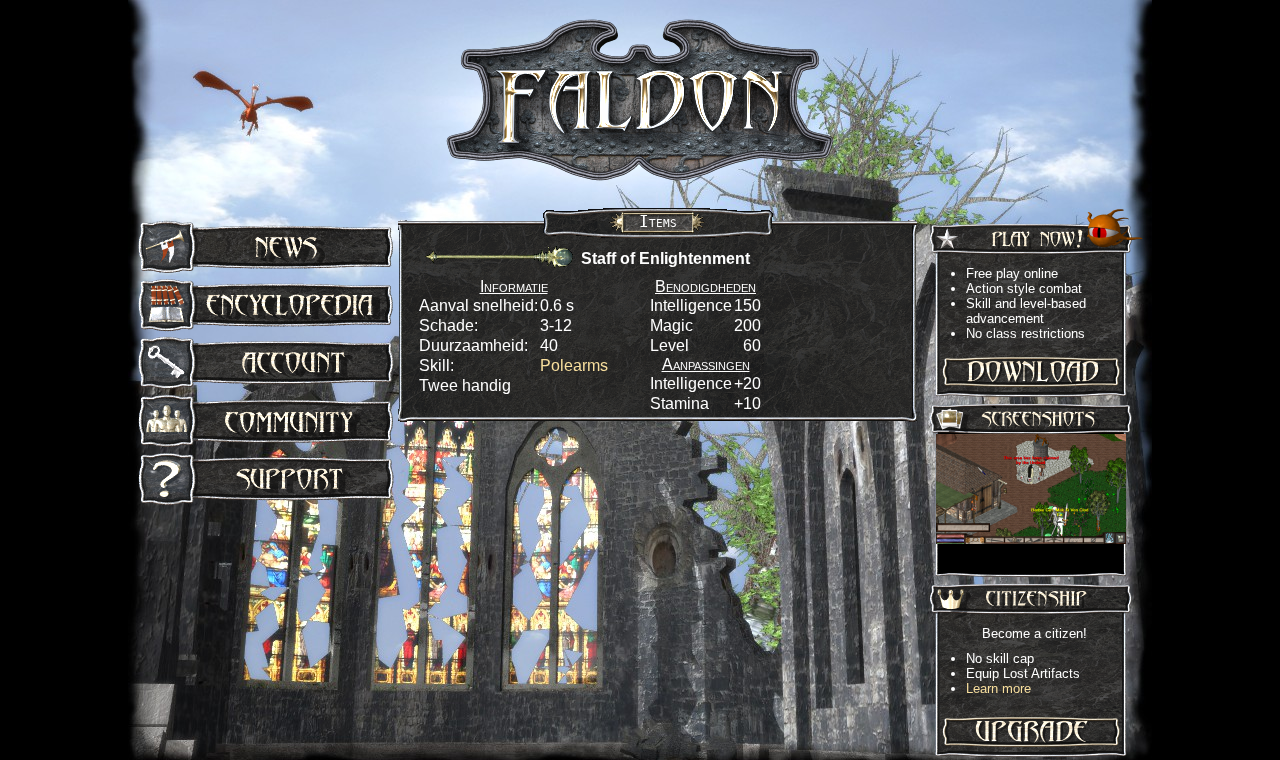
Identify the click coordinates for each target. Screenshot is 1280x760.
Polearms (574, 365)
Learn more (998, 688)
